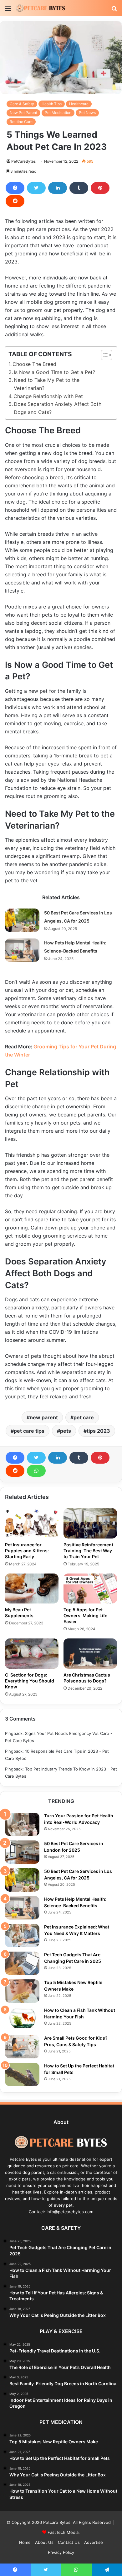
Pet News (87, 113)
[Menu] (8, 10)
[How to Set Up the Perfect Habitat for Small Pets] (22, 2074)
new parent (44, 1417)
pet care (84, 1417)
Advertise (94, 2542)
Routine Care (21, 122)
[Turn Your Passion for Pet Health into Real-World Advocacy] (22, 1824)
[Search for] (114, 10)
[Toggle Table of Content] (103, 355)
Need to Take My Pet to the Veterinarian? (47, 384)
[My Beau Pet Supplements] (32, 1588)
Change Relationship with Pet (48, 396)
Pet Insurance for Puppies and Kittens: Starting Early (27, 1551)
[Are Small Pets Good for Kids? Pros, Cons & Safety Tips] (22, 2047)
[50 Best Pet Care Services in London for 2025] (22, 1852)
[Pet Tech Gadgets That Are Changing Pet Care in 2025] (22, 1963)
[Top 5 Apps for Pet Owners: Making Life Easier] (90, 1588)
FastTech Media (63, 2532)
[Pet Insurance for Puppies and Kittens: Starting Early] (32, 1523)
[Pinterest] (100, 188)
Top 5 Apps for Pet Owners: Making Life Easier (85, 1616)
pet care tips (29, 1431)
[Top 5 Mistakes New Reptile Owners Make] (22, 1991)
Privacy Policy (61, 2552)
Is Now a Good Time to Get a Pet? (54, 372)
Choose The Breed (34, 364)
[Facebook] (15, 188)
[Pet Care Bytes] (41, 8)
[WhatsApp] (36, 1471)
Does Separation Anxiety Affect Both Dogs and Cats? (58, 408)
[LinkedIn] (58, 188)
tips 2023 (98, 1431)
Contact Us (69, 2542)
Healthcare (79, 104)
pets (66, 1431)
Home (25, 2542)
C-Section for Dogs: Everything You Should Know (30, 1681)
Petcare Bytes (57, 2522)
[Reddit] (15, 201)
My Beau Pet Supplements (19, 1613)
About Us (44, 2542)
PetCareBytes (23, 161)
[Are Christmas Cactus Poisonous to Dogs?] (90, 1653)
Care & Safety (22, 104)
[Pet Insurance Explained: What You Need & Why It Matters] (22, 1936)
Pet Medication (58, 113)
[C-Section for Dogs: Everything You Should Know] (32, 1653)
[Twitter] (36, 188)
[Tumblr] (79, 188)
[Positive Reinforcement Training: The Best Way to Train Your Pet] (90, 1523)
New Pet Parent (23, 113)
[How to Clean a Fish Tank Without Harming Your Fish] (22, 2019)
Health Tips (52, 104)
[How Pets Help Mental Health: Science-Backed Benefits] (22, 950)
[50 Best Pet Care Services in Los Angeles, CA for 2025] (22, 920)
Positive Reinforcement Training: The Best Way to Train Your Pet (88, 1551)
